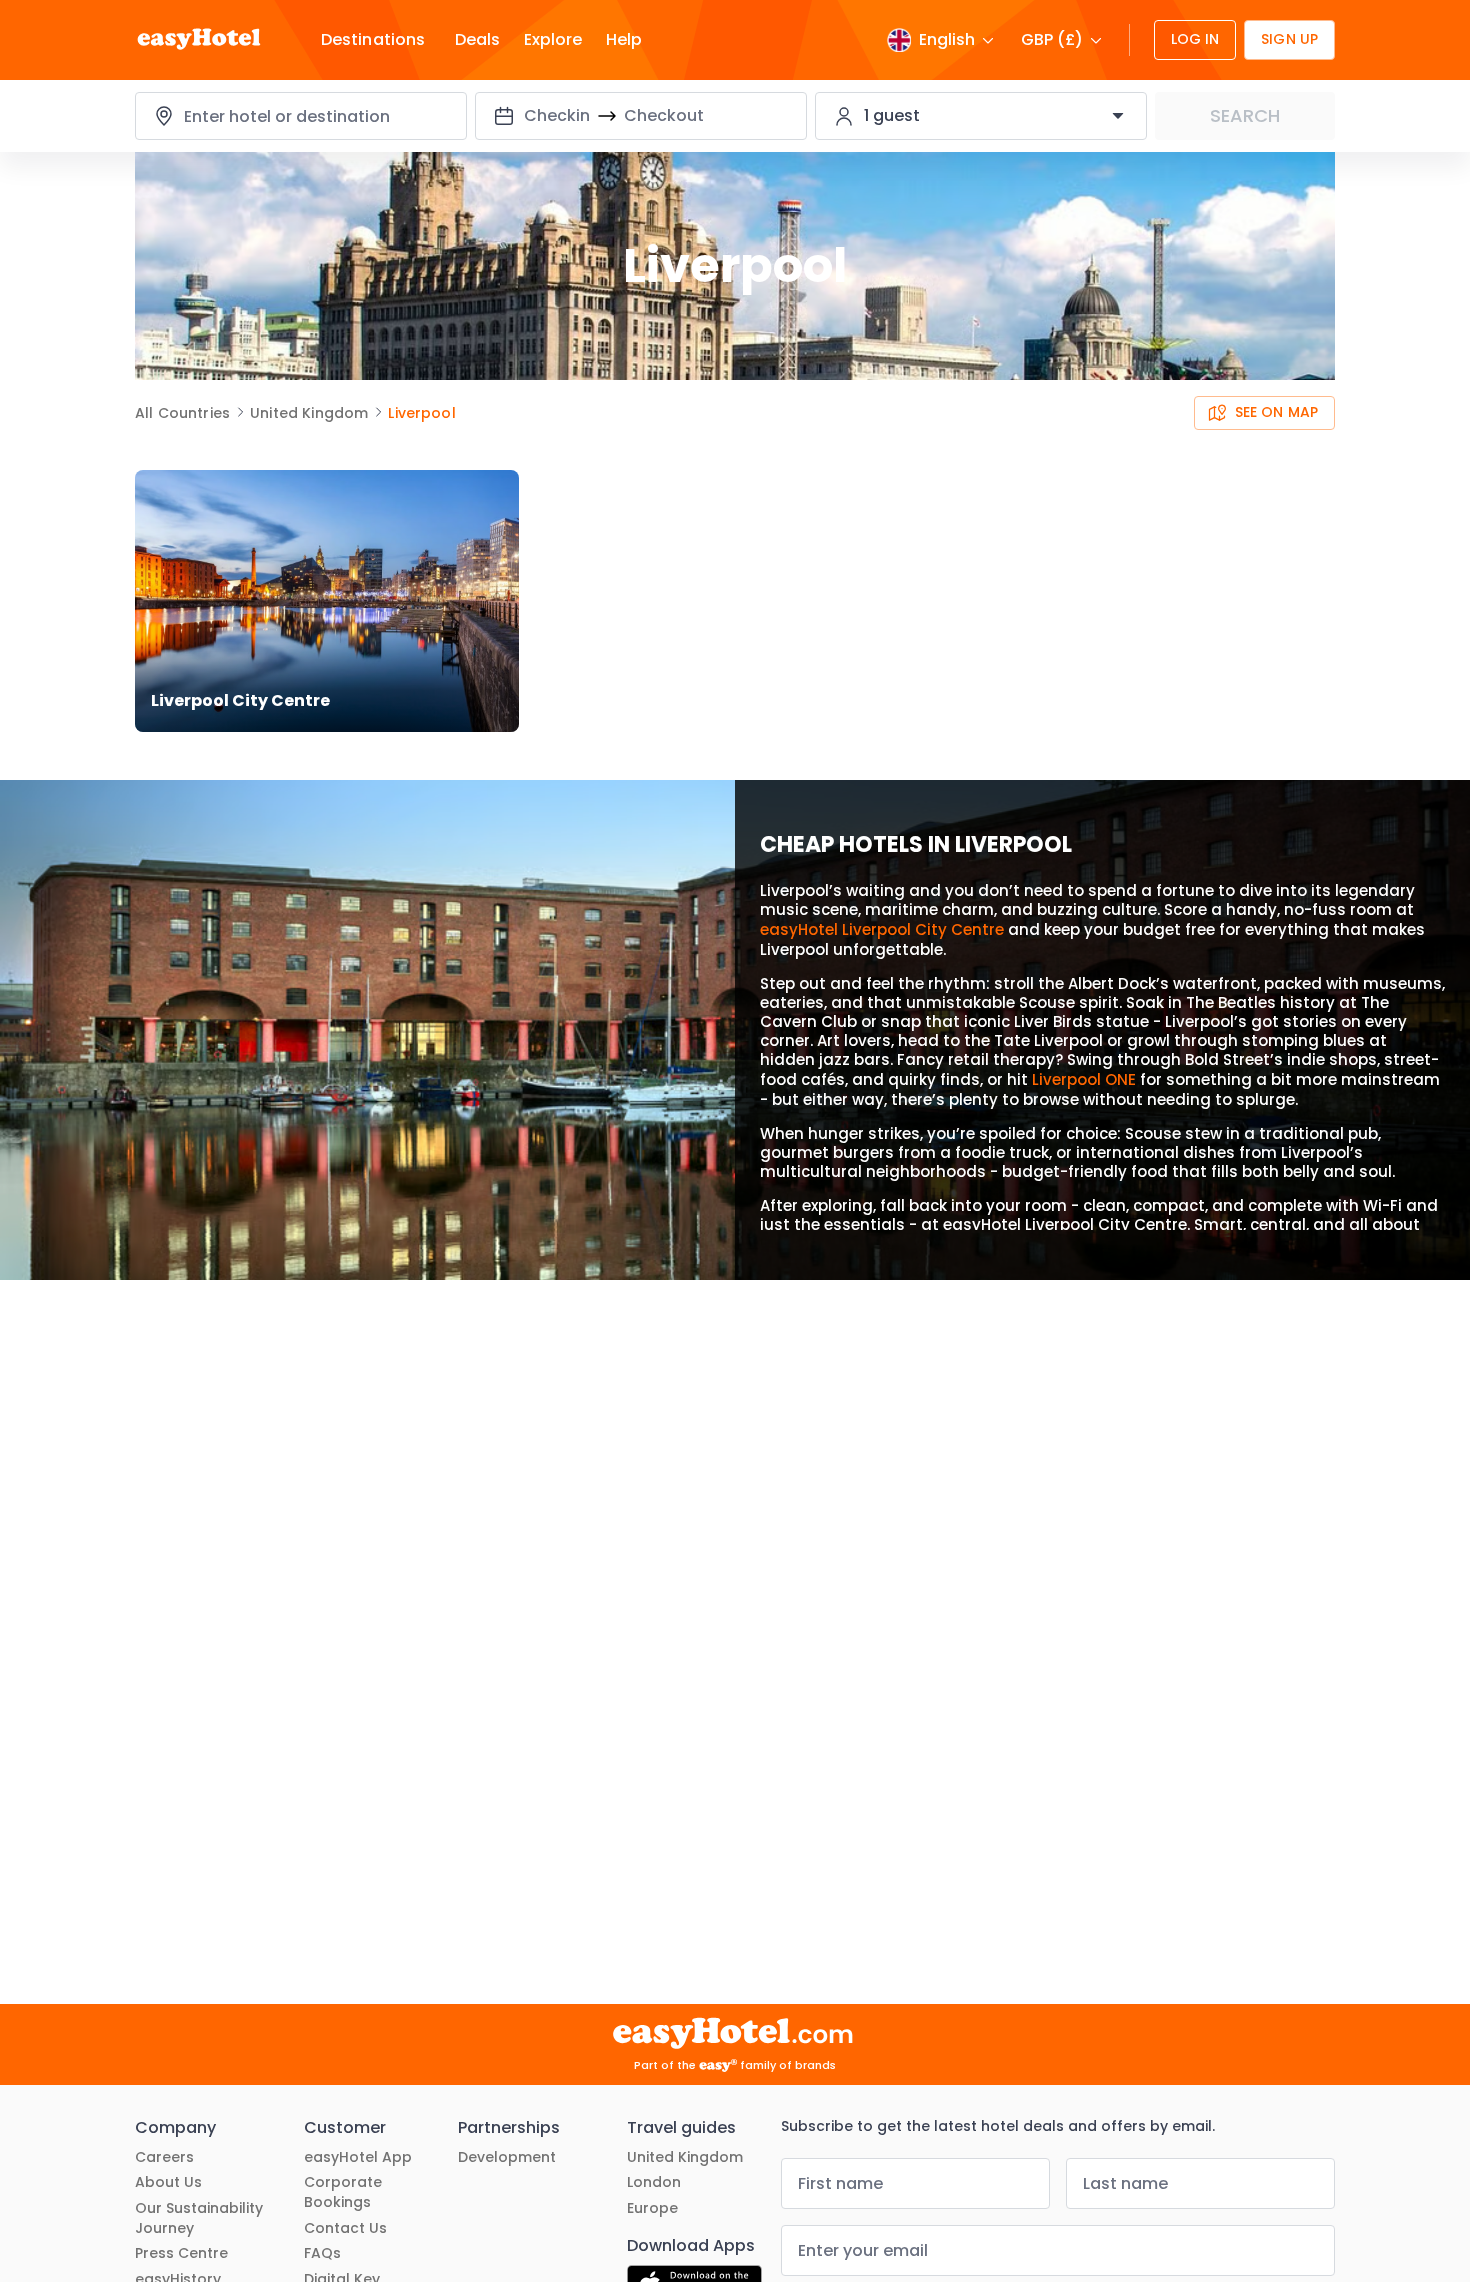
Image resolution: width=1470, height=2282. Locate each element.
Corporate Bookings (343, 2192)
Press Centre (181, 2253)
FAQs (322, 2253)
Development (507, 2157)
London (654, 2182)
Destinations (373, 40)
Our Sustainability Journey (199, 2218)
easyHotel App (358, 2157)
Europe (652, 2208)
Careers (164, 2157)
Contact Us (345, 2228)
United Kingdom (685, 2157)
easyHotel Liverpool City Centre (882, 929)
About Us (168, 2182)
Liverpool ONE (1084, 1079)
